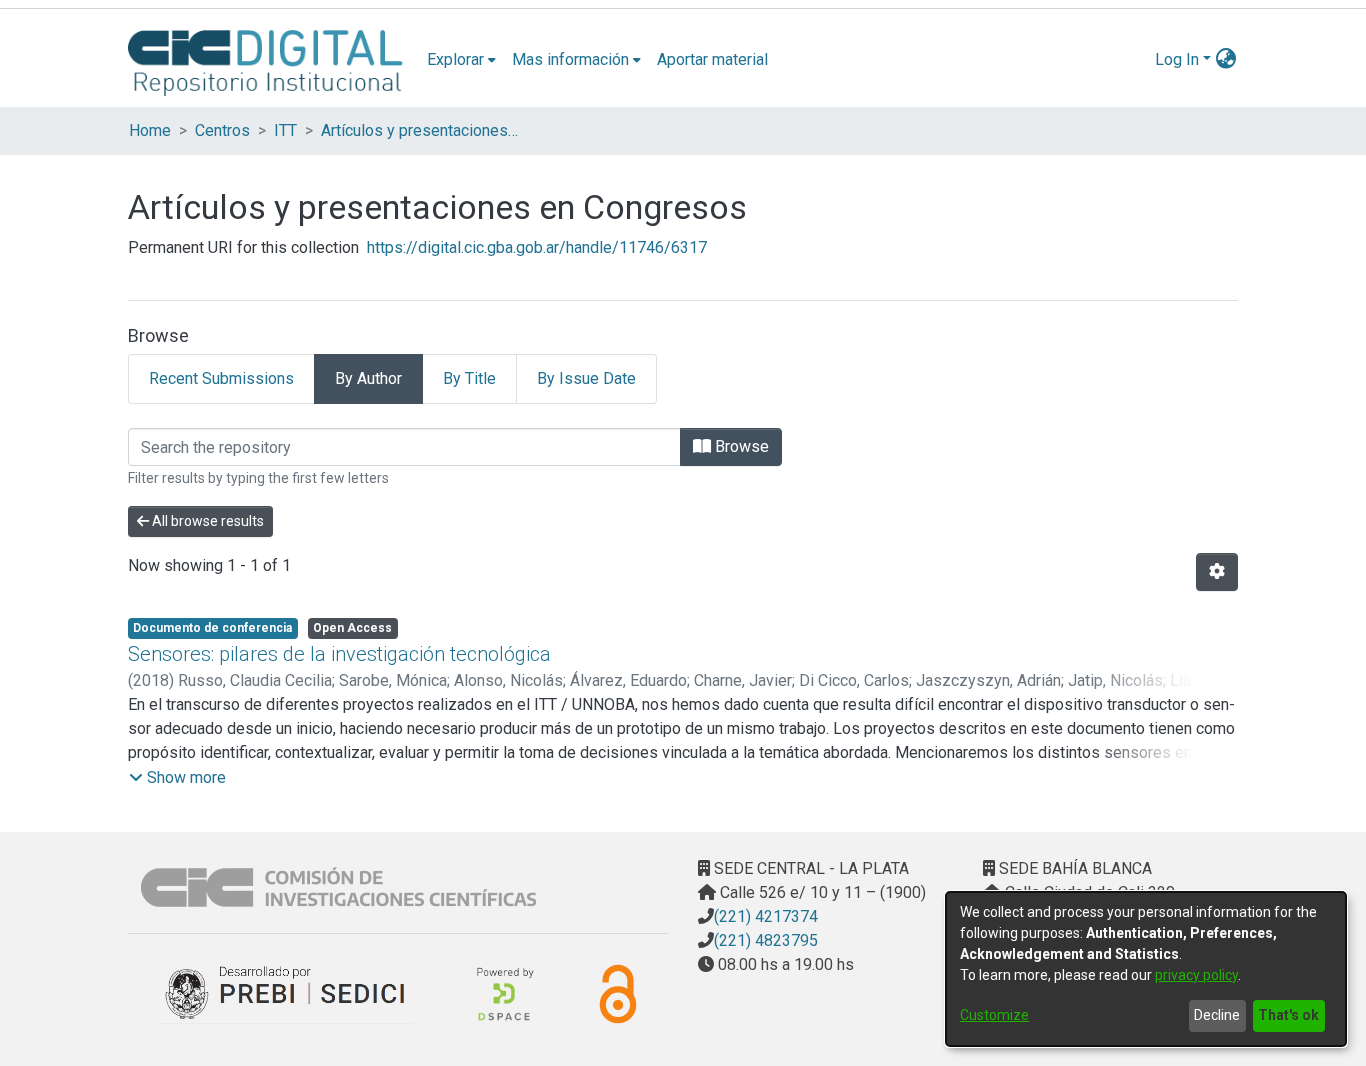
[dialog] (1146, 969)
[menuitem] (461, 60)
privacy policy (1196, 975)
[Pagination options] (1217, 572)
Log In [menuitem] (1177, 59)
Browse (740, 446)
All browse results (206, 521)
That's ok (1288, 1015)
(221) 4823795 (766, 940)
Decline (1217, 1015)
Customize (994, 1015)
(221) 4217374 (766, 916)
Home (150, 130)
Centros (222, 130)
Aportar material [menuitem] (712, 59)
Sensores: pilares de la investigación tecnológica (339, 654)
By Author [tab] (368, 378)
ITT (285, 130)
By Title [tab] (469, 378)
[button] (177, 778)
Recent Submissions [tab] (221, 378)
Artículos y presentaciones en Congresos (421, 130)
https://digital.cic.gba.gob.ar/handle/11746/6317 (537, 247)
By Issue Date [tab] (586, 378)
